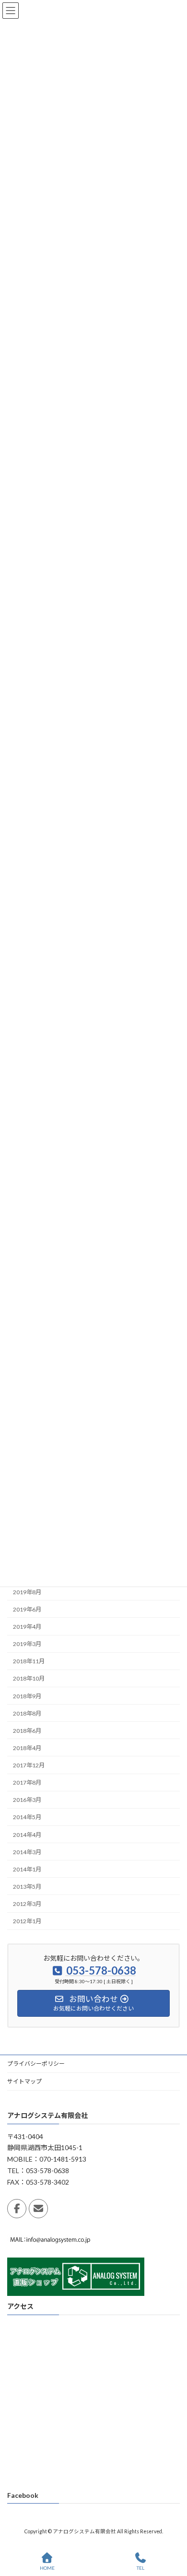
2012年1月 (27, 1921)
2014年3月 (27, 1852)
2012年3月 (27, 1904)
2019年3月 (27, 1644)
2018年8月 (27, 1713)
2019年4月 (27, 1627)
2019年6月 (27, 1609)
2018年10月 (29, 1678)
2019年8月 (27, 1592)
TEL (140, 2568)
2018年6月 (27, 1731)
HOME (47, 2568)
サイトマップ (24, 2081)
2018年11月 (29, 1661)
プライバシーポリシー (36, 2064)
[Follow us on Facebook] (17, 2209)
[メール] (38, 2209)
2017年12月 (29, 1765)
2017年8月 (27, 1782)
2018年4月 (27, 1748)
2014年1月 (27, 1869)
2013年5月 (27, 1887)
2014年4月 (27, 1834)
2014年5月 (27, 1817)
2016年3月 (27, 1800)
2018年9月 (27, 1696)
